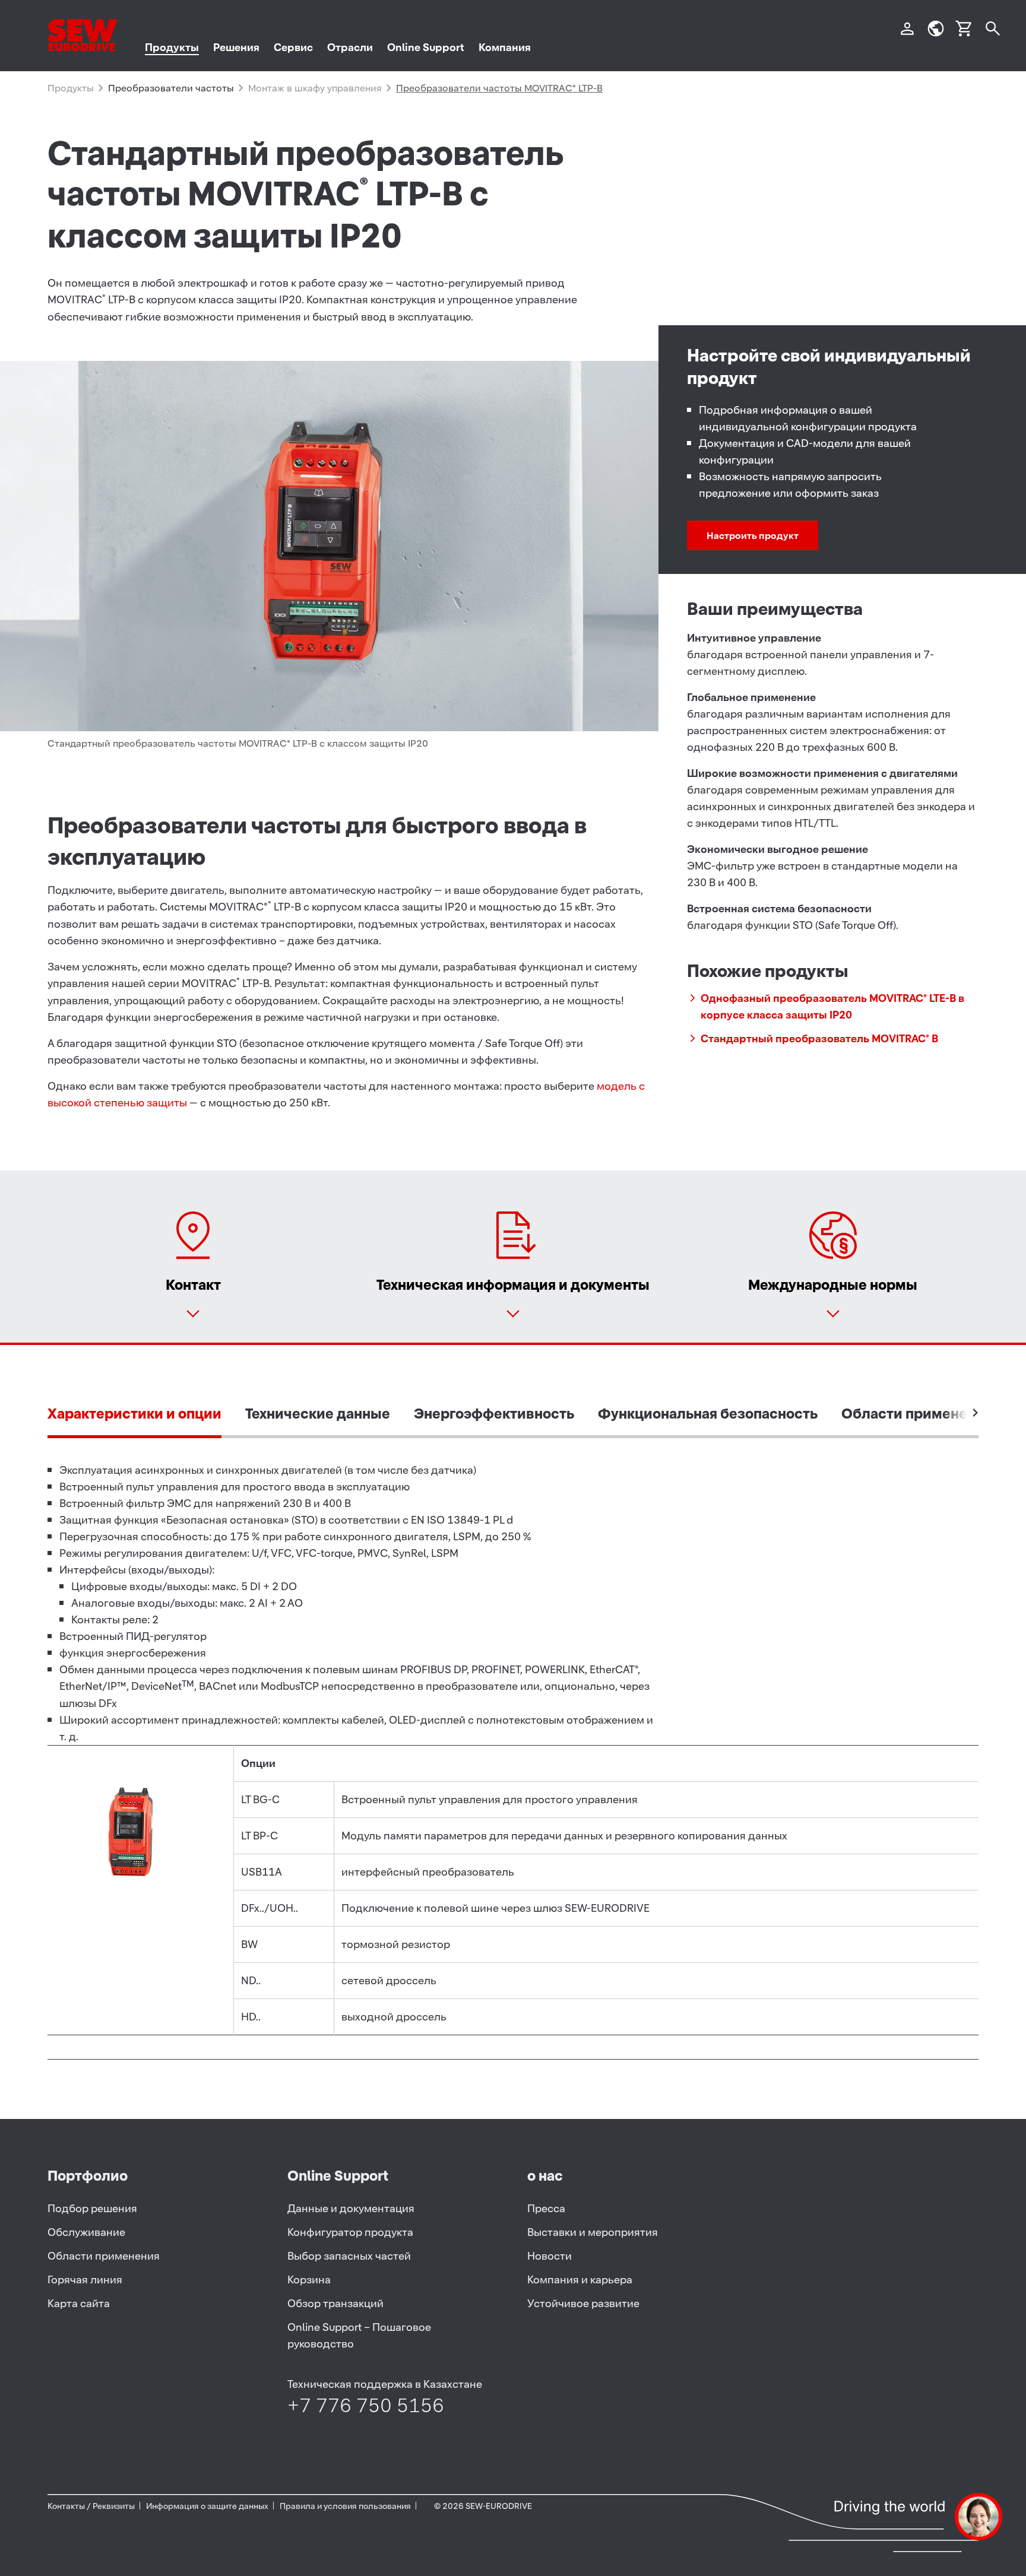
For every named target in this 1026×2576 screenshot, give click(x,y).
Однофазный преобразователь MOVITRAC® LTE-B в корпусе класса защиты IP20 (832, 1006)
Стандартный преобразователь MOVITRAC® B (819, 1038)
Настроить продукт (753, 535)
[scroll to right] (976, 1413)
